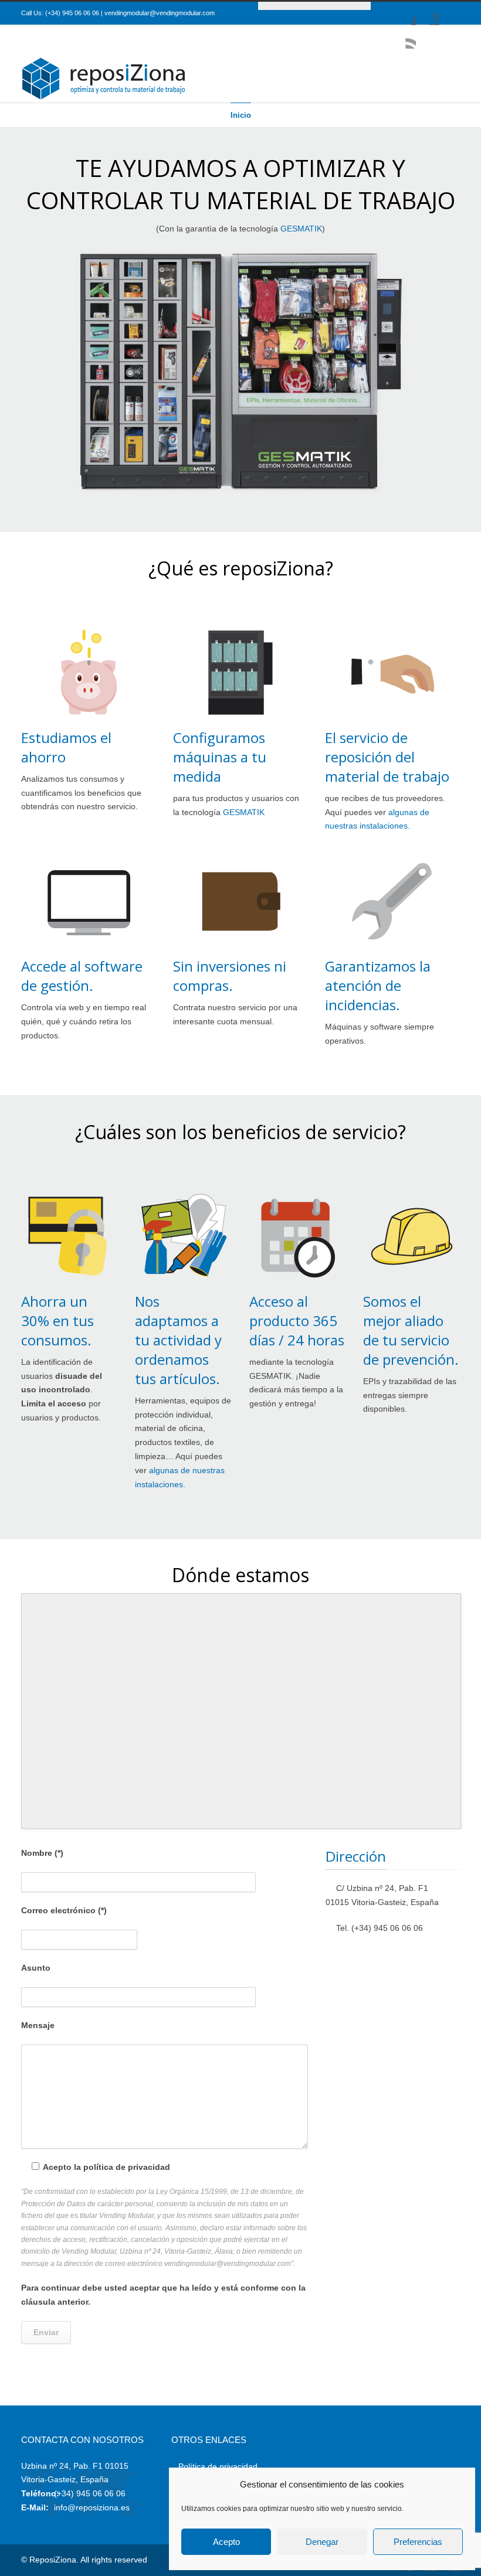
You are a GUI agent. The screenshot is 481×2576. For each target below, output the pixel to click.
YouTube (428, 13)
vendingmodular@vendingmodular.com (160, 13)
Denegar (322, 2542)
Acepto (226, 2542)
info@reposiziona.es (92, 2507)
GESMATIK (301, 229)
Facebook (404, 13)
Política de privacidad (218, 2466)
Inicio (241, 115)
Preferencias (418, 2542)
